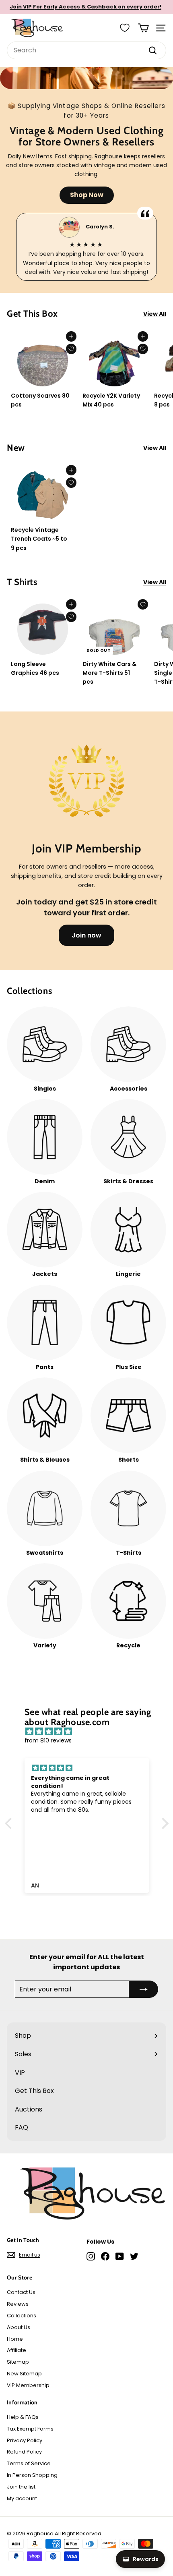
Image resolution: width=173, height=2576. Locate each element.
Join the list (21, 2487)
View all (155, 314)
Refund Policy (24, 2452)
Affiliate (16, 2350)
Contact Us (21, 2292)
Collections (22, 2316)
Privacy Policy (25, 2440)
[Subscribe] (144, 1989)
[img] (91, 1732)
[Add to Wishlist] (71, 349)
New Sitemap (24, 2374)
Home (15, 2339)
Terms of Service (29, 2463)
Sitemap (18, 2362)
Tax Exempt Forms (30, 2429)
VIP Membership (28, 2385)
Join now (86, 935)
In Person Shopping (32, 2475)
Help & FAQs (23, 2417)
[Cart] (143, 28)
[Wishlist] (125, 28)
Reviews (18, 2304)
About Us (19, 2327)
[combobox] (86, 50)
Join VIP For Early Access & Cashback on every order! (85, 7)
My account (22, 2498)
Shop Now (87, 195)
